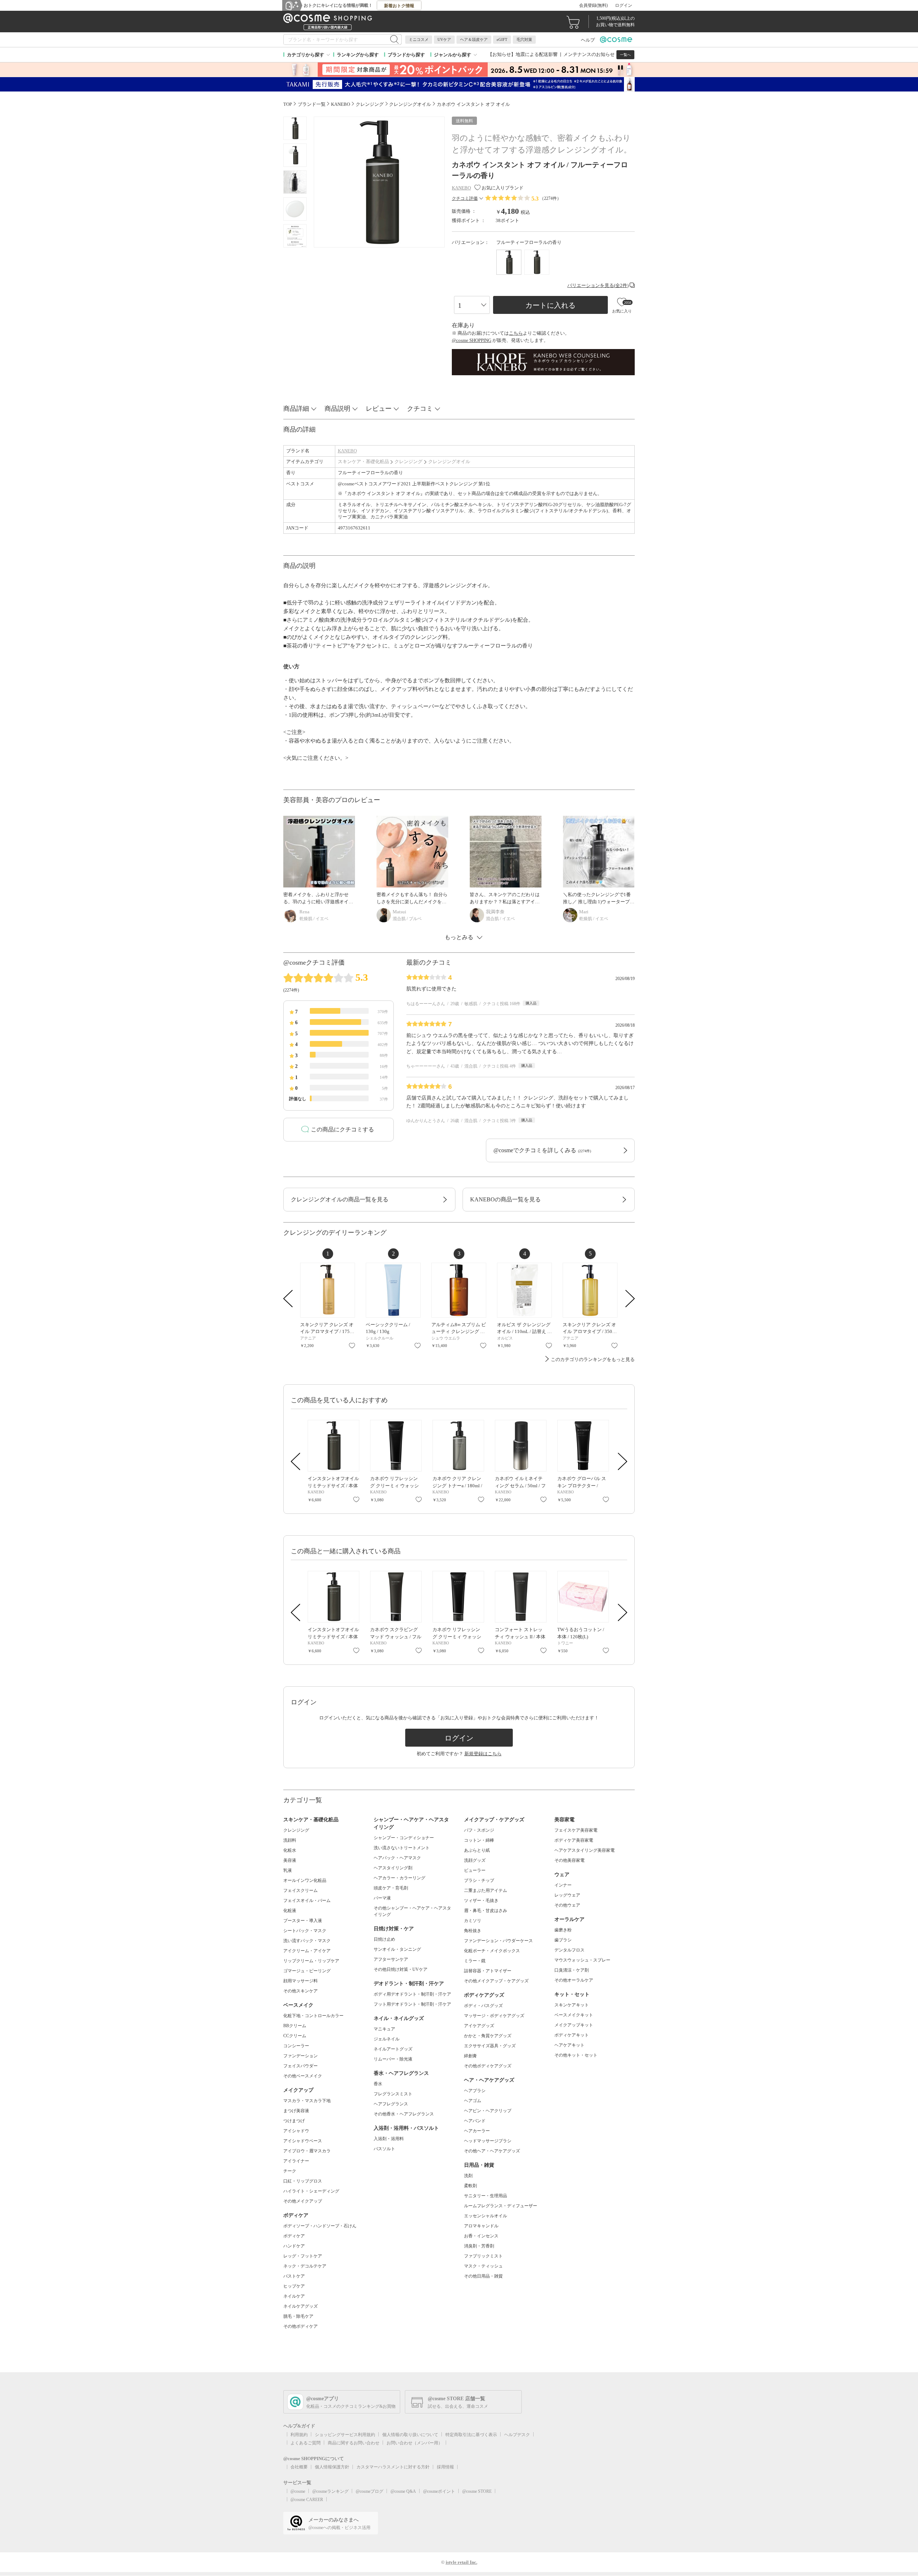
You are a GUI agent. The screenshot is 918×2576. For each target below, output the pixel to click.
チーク (290, 2171)
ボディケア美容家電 (574, 1840)
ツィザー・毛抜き (481, 1901)
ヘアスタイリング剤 (393, 1868)
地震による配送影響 (537, 54)
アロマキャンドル (481, 2226)
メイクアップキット (574, 2025)
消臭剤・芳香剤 (479, 2246)
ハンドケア (294, 2246)
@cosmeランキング (330, 2491)
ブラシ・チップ (479, 1880)
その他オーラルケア (574, 1980)
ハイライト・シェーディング (311, 2191)
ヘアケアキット (569, 2045)
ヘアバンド (475, 2121)
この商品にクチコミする (342, 1129)
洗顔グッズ (475, 1860)
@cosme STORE (477, 2491)
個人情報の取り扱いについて (410, 2435)
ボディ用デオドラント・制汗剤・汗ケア (412, 1994)
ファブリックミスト (483, 2256)
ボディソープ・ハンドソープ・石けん (320, 2226)
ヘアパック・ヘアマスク (397, 1858)
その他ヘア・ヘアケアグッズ (492, 2151)
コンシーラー (296, 2046)
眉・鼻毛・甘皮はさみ (486, 1911)
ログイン (624, 5)
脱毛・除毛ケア (298, 2316)
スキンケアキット (572, 2005)
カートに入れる (550, 305)
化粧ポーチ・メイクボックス (492, 1951)
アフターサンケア (391, 1959)
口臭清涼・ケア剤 (572, 1970)
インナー (563, 1885)
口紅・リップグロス (303, 2181)
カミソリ (473, 1921)
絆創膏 (470, 2056)
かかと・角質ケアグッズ (488, 2036)
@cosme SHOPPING (472, 340)
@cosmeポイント (439, 2491)
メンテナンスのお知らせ (589, 54)
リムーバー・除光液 (393, 2059)
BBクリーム (295, 2026)
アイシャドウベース (303, 2141)
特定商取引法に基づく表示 (471, 2435)
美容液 (290, 1860)
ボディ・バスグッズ (483, 2006)
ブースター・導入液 (303, 1921)
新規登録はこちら (483, 1754)
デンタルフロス (569, 1950)
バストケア (294, 2276)
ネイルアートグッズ (393, 2049)
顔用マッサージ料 (301, 1981)
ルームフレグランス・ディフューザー (501, 2206)
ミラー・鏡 (475, 1961)
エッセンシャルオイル (486, 2216)
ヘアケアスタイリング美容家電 (585, 1850)
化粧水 (290, 1850)
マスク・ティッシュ (483, 2266)
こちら (516, 333)
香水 (378, 2084)
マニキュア (384, 2029)
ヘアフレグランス (391, 2104)
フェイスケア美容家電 (576, 1830)
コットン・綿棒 (479, 1840)
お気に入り (352, 1346)
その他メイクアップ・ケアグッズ (496, 1981)
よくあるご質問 (306, 2443)
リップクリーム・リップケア (311, 1961)
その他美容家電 (569, 1860)
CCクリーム (295, 2036)
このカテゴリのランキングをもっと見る (593, 1359)
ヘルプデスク (517, 2435)
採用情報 (445, 2467)
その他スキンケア (301, 1991)
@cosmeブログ (370, 2491)
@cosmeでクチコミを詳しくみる (542, 1150)
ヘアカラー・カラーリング (399, 1878)
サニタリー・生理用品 (486, 2196)
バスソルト (384, 2149)
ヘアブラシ (475, 2091)
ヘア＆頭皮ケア (474, 39)
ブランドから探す (406, 55)
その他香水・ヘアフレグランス (404, 2114)
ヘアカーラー (477, 2131)
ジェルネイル (387, 2039)
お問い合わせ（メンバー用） (415, 2443)
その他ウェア (567, 1905)
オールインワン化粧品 (305, 1880)
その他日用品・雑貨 (483, 2276)
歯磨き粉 (563, 1930)
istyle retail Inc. (462, 2562)
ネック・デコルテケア (305, 2266)
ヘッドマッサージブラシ (488, 2141)
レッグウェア (567, 1895)
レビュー (379, 409)
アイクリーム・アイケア (307, 1951)
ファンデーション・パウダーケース (498, 1941)
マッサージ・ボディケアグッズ (494, 2016)
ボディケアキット (572, 2035)
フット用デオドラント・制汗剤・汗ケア (412, 2004)
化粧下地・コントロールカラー (313, 2016)
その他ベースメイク (303, 2076)
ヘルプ (588, 40)
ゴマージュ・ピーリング (307, 1971)
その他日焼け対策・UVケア (401, 1969)
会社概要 (299, 2467)
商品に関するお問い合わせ (354, 2443)
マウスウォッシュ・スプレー (582, 1960)
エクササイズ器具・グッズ (490, 2046)
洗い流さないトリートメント (402, 1848)
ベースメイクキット (574, 2015)
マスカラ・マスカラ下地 (307, 2101)
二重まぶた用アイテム (486, 1890)
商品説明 (337, 409)
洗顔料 (290, 1840)
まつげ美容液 (296, 2111)
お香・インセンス (481, 2236)
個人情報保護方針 (332, 2467)
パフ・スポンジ (479, 1830)
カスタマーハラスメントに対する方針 (393, 2467)
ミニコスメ (419, 39)
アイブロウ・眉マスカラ (307, 2151)
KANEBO (347, 451)
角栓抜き (473, 1931)
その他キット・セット (576, 2055)
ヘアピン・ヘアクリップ (488, 2111)
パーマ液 (382, 1898)
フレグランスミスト (393, 2094)
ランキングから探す (358, 55)
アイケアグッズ (479, 2026)
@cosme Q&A (403, 2491)
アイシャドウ (296, 2131)
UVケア (444, 39)
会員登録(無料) (593, 5)
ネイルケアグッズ (301, 2306)
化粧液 (290, 1911)
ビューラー (475, 1870)
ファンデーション (301, 2056)
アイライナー (296, 2161)
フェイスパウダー (301, 2066)
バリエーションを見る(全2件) (598, 285)
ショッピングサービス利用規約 (345, 2435)
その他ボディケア (301, 2326)
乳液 (288, 1870)
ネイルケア (294, 2296)
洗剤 (468, 2176)
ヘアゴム (473, 2101)
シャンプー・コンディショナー (404, 1838)
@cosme (298, 2491)
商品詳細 (296, 409)
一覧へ (625, 55)
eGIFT (502, 39)
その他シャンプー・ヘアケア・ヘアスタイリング (412, 1911)
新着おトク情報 (399, 6)
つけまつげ (294, 2121)
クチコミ (420, 409)
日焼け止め (384, 1939)
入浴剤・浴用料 (389, 2139)
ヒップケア (294, 2286)
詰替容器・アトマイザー (488, 1971)
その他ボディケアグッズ (488, 2066)
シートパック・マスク (305, 1931)
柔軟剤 (470, 2186)
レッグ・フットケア (303, 2256)
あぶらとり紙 (477, 1850)
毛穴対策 (524, 39)
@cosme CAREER (307, 2500)
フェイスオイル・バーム (307, 1901)
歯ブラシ (563, 1940)
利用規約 (299, 2435)
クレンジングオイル (449, 461)
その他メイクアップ (303, 2201)
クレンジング (408, 461)
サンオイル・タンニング (397, 1949)
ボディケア (294, 2236)
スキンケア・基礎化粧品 (363, 461)
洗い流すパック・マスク (307, 1941)
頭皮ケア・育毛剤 (391, 1888)
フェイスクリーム (301, 1890)
